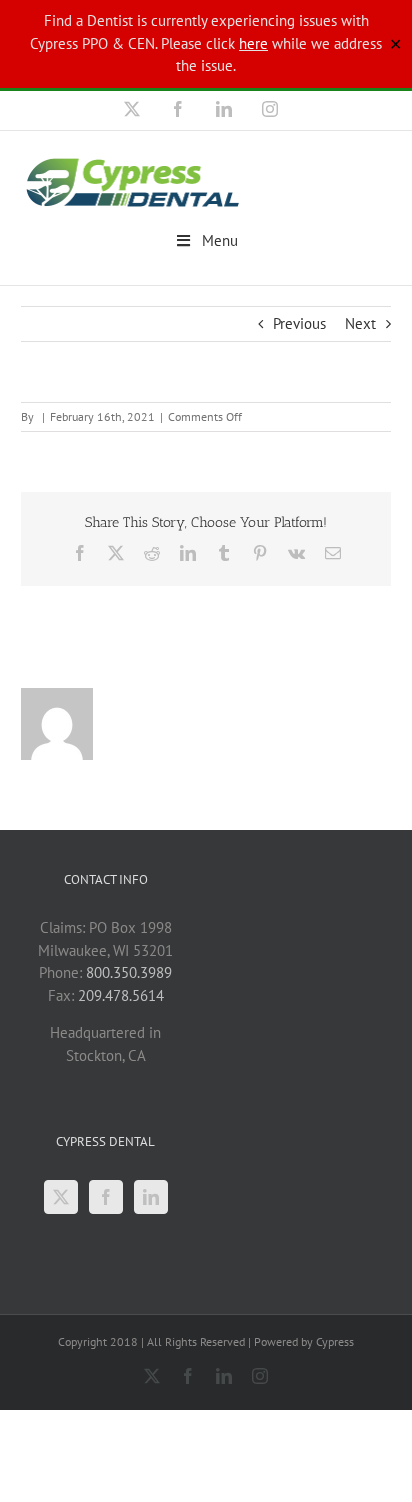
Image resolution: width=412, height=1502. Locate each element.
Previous (299, 323)
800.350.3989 (129, 972)
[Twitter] (61, 1197)
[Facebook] (106, 1197)
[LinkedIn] (151, 1197)
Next (360, 323)
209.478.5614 (121, 995)
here (253, 43)
